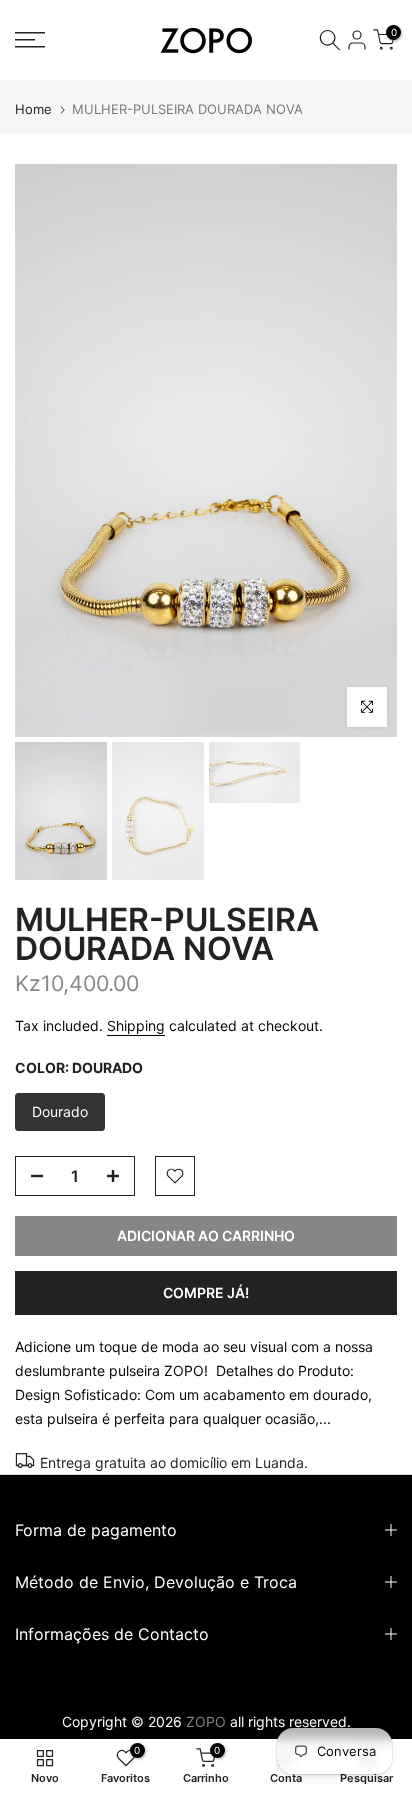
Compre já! (206, 1292)
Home (33, 109)
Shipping (136, 1025)
